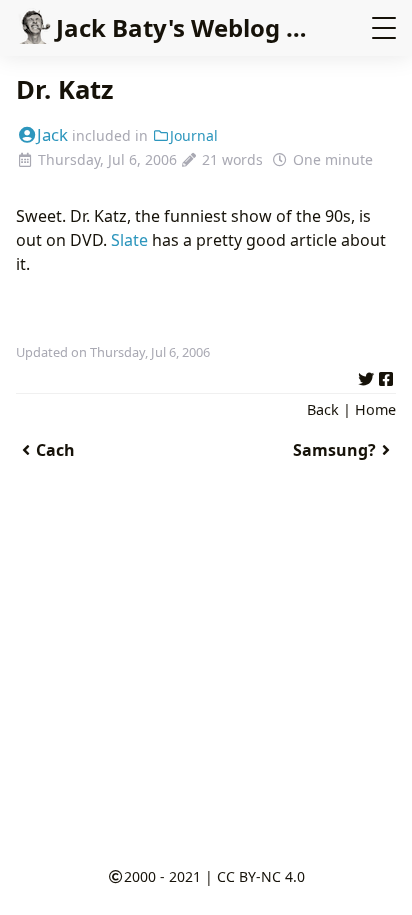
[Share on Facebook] (386, 376)
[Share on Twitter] (366, 376)
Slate (129, 240)
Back (323, 409)
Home (375, 409)
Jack (52, 134)
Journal (194, 135)
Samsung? (334, 450)
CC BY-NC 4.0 (261, 876)
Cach (55, 450)
